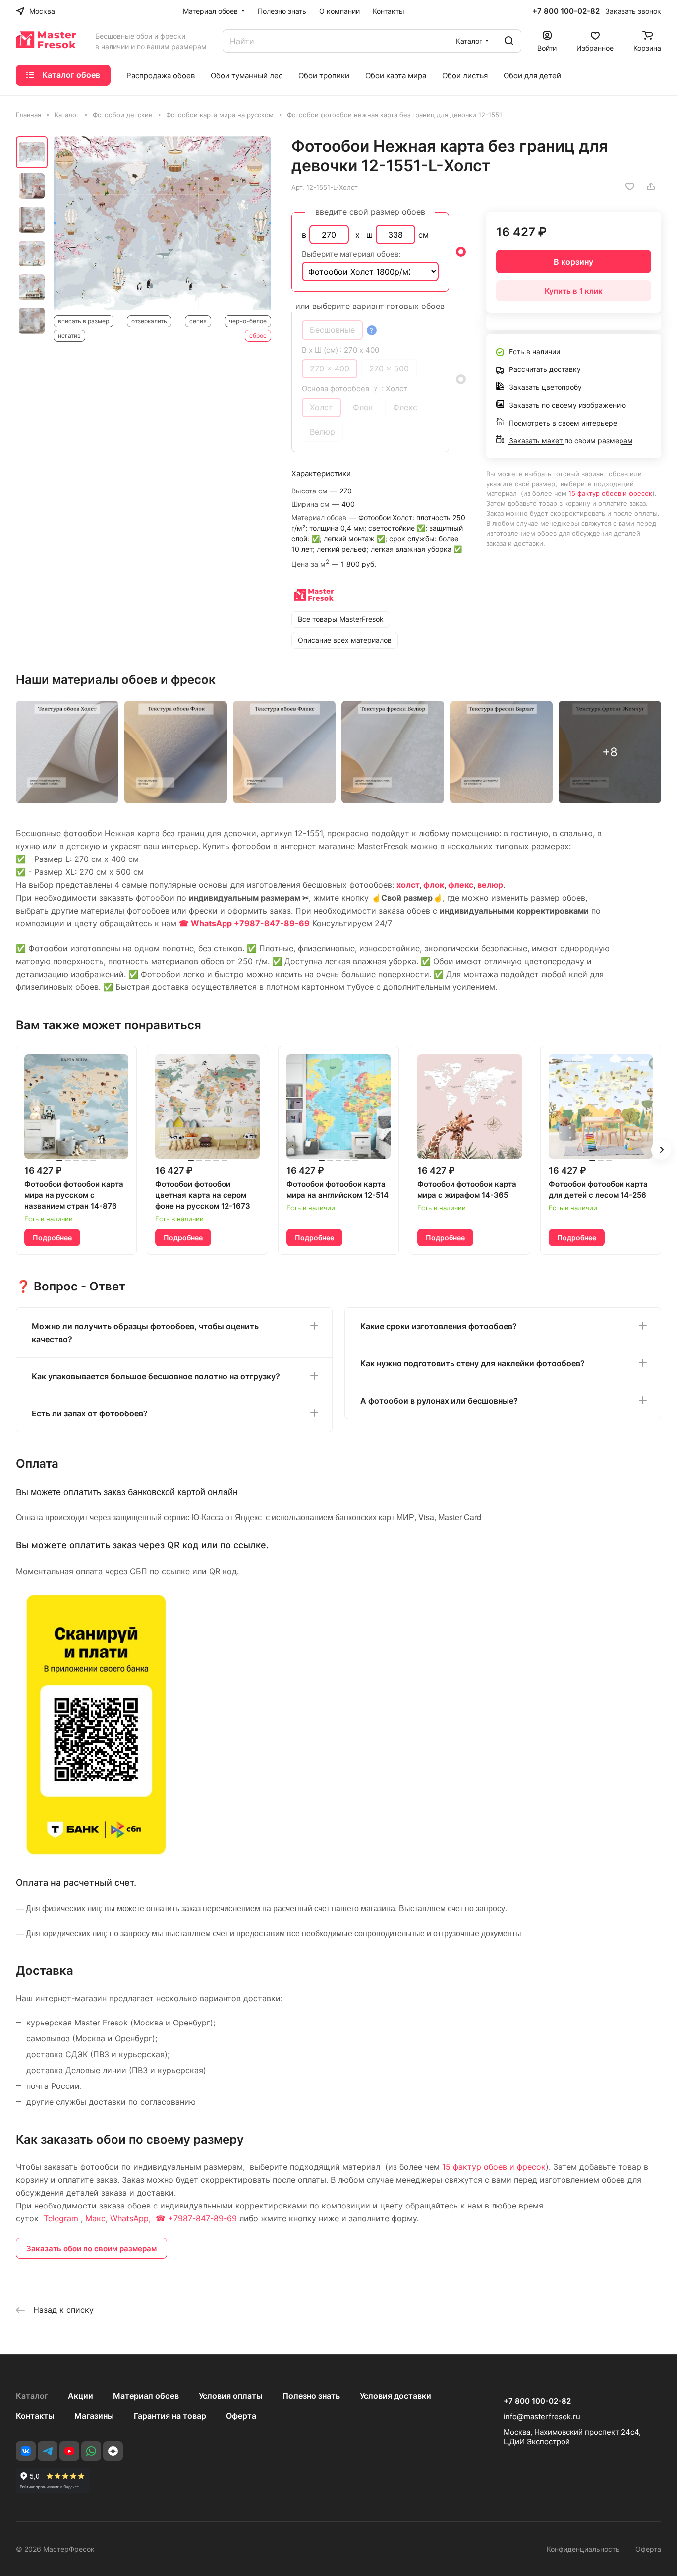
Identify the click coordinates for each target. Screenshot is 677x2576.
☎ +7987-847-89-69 (196, 2218)
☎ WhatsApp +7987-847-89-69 (244, 923)
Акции (81, 2396)
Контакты (35, 2416)
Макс (95, 2218)
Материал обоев (146, 2396)
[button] (661, 1150)
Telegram (61, 2218)
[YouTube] (69, 2451)
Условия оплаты (231, 2396)
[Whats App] (91, 2451)
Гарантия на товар (170, 2416)
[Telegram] (48, 2451)
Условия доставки (395, 2396)
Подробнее (52, 1238)
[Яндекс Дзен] (113, 2451)
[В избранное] (630, 186)
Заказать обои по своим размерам (91, 2248)
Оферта (241, 2416)
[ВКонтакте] (26, 2451)
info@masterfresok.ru (542, 2417)
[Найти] (509, 41)
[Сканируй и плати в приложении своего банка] (96, 1854)
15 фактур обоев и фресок (610, 493)
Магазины (94, 2416)
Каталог (32, 2396)
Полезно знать (311, 2396)
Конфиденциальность (583, 2549)
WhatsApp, (132, 2218)
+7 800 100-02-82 (566, 11)
